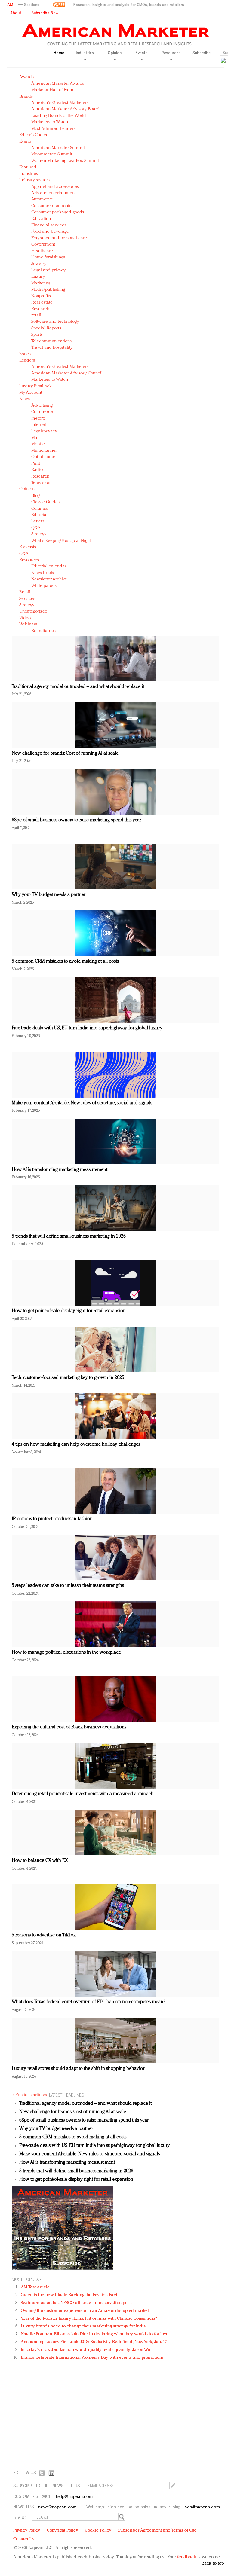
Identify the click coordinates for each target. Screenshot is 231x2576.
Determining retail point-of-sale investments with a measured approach (83, 1794)
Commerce (42, 412)
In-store (38, 419)
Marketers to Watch (50, 122)
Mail (35, 438)
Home (59, 53)
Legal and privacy (48, 270)
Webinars (28, 624)
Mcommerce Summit (52, 154)
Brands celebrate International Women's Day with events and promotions (92, 2358)
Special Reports (46, 328)
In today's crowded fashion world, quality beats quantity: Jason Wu (86, 2350)
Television (41, 483)
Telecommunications (51, 341)
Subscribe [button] (202, 53)
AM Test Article (35, 2287)
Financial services (49, 225)
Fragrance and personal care (59, 238)
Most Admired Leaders (53, 129)
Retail (25, 592)
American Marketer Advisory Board (65, 109)
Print (36, 464)
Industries (29, 174)
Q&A (36, 528)
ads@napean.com (202, 2507)
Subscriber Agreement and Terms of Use (157, 2530)
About (16, 13)
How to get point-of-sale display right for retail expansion (69, 1311)
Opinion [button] (115, 53)
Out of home (43, 457)
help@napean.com (74, 2497)
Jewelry (39, 264)
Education (41, 219)
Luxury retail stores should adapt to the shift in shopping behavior (78, 2069)
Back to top (213, 2564)
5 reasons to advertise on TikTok (44, 1935)
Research (40, 309)
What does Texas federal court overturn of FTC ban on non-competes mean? (88, 2002)
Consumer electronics (52, 206)
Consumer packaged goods (58, 212)
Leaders (27, 361)
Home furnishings (48, 257)
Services (27, 599)
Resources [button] (171, 53)
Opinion (27, 489)
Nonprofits (41, 296)
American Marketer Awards (58, 84)
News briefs (43, 573)
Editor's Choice (34, 135)
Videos (26, 618)
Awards (26, 77)
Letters (38, 521)
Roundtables (43, 631)
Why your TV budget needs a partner (49, 895)
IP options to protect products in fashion (52, 1519)
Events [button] (142, 53)
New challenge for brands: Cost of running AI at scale (65, 753)
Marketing (41, 283)
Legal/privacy (44, 431)
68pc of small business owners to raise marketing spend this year (76, 820)
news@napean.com (57, 2507)
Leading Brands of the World (59, 116)
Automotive (42, 199)
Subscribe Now (45, 13)
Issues (25, 354)
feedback (187, 2557)
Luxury (38, 277)
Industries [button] (85, 53)
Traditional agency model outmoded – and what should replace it (78, 687)
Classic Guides (45, 502)
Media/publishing (48, 290)
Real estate (42, 303)
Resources (29, 560)
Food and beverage (50, 232)
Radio (37, 470)
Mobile (38, 444)
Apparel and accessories (55, 187)
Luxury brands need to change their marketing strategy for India (83, 2326)
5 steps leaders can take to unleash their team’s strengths (68, 1586)
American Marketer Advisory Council (67, 373)
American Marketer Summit (58, 148)
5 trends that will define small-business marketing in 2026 (69, 1236)
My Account (31, 393)
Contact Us (24, 2539)
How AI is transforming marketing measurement (60, 1170)
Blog (35, 496)
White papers (44, 586)
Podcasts (28, 547)
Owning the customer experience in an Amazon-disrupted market (85, 2311)
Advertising (42, 406)
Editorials (40, 515)
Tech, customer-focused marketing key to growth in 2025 (68, 1378)
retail (36, 315)
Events (25, 142)
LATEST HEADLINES (66, 2095)
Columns (40, 509)
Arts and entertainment (54, 193)
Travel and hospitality (52, 348)
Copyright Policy (63, 2530)
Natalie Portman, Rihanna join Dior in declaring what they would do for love (95, 2334)
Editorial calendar (49, 566)
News (25, 399)
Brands (26, 97)
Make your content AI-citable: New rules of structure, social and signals (82, 1103)
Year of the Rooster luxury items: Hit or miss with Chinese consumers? (89, 2319)
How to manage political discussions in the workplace (66, 1652)
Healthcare (42, 251)
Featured (28, 167)
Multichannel (44, 451)
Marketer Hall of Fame (53, 90)
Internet (39, 425)
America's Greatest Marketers (60, 103)
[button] (29, 5)
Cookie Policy (98, 2530)
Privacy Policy (27, 2530)
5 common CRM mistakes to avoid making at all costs (65, 961)
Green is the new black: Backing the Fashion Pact (69, 2295)
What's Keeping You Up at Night (61, 541)
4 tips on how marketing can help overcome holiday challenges (76, 1444)
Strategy (39, 534)
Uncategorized (33, 611)
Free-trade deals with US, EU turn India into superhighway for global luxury (87, 1028)
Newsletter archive (49, 579)
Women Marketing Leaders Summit (65, 161)
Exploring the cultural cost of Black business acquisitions (69, 1727)
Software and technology (55, 322)
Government (43, 244)
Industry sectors (34, 180)
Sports (37, 335)
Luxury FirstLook (35, 386)
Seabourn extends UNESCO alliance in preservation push (76, 2303)
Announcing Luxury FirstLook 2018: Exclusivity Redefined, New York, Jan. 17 (94, 2342)
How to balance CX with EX (40, 1861)
